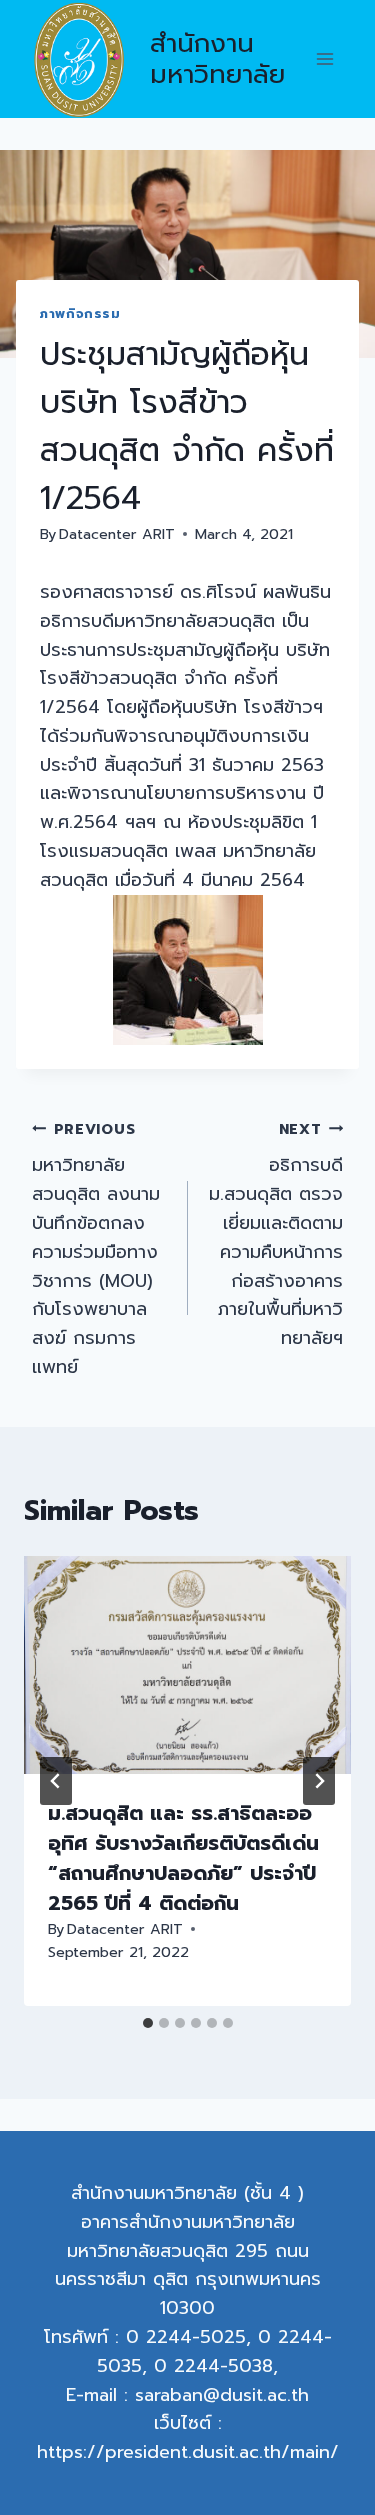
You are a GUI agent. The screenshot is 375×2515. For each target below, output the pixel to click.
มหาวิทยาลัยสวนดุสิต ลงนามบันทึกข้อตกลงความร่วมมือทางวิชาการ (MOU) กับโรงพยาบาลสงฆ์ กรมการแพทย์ (96, 1249)
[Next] (319, 1781)
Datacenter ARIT (117, 534)
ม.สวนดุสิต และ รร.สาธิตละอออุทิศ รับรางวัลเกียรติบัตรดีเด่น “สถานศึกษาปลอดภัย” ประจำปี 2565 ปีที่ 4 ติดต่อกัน (183, 1858)
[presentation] (187, 1665)
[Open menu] (324, 59)
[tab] (148, 2023)
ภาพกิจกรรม (80, 313)
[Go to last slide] (56, 1781)
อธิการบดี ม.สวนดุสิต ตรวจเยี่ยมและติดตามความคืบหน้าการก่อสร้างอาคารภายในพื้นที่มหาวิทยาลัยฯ (276, 1235)
